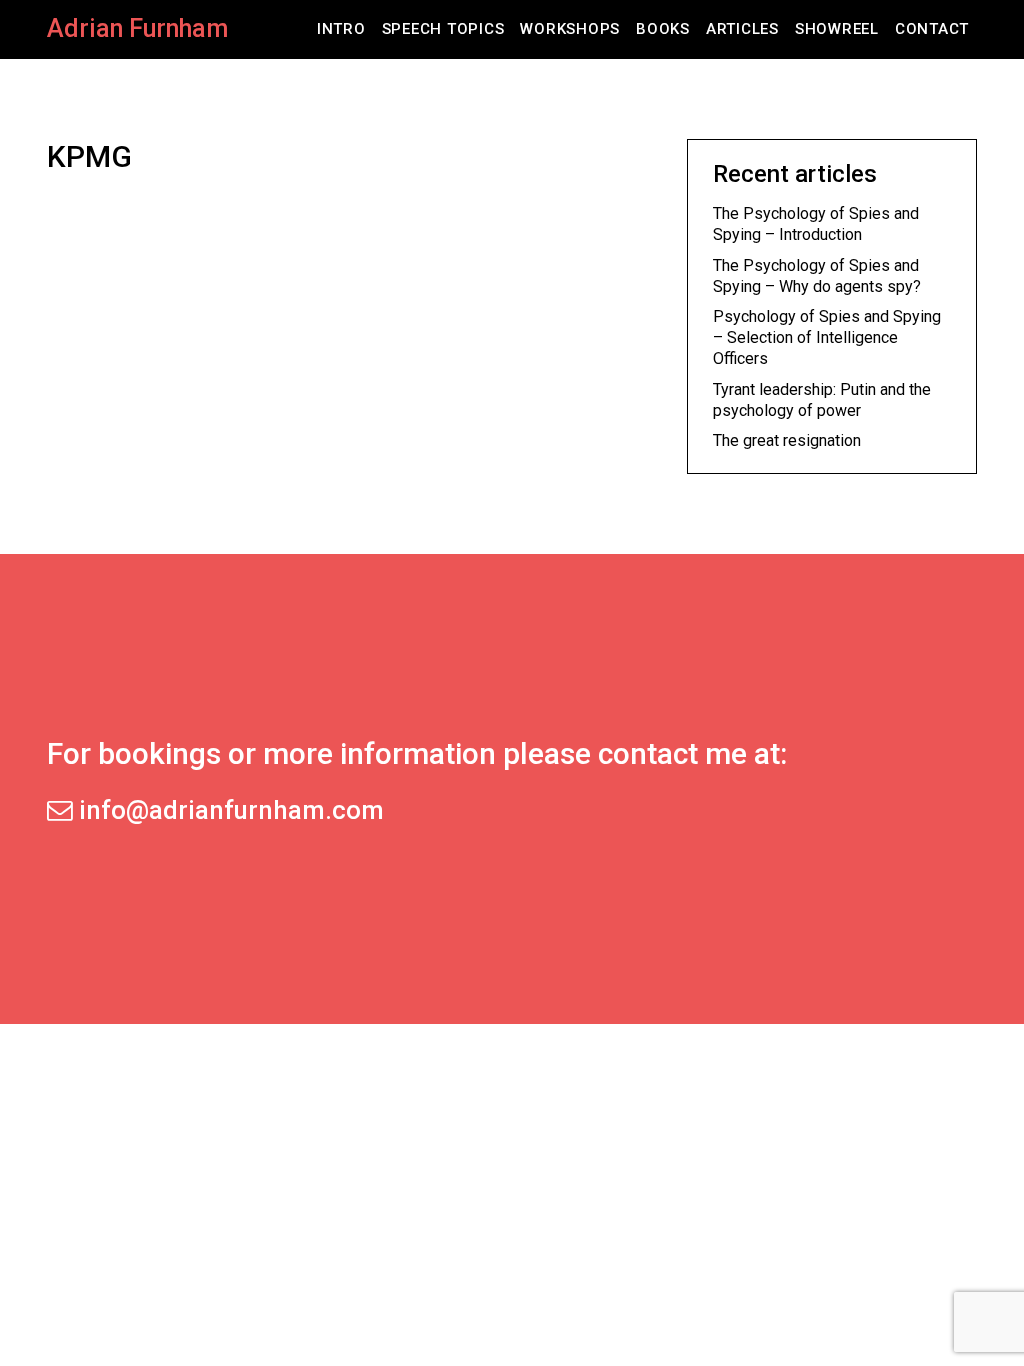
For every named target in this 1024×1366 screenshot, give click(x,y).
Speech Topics (443, 29)
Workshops (570, 29)
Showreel (837, 29)
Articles (742, 29)
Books (663, 29)
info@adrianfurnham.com (228, 810)
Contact (932, 29)
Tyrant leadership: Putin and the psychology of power (822, 400)
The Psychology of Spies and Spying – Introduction (816, 224)
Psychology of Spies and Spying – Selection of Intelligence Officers (827, 337)
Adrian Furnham (137, 28)
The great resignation (787, 440)
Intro (341, 29)
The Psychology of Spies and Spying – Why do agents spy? (817, 276)
